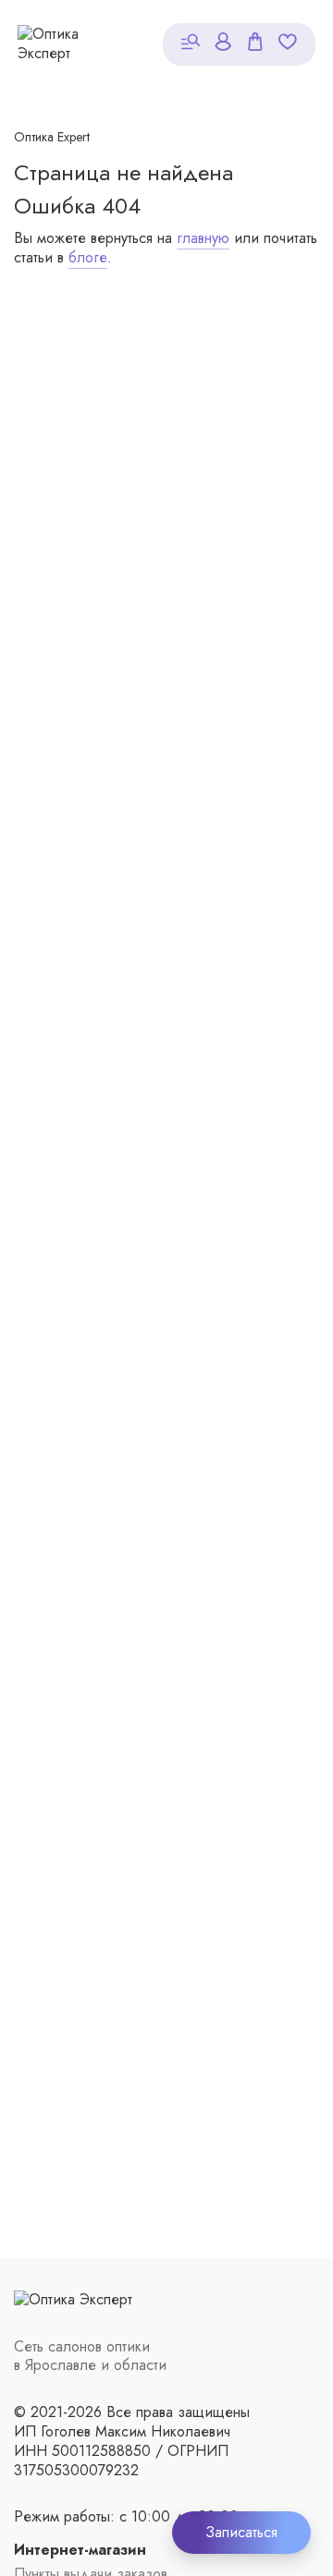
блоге (88, 257)
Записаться (241, 2532)
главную (203, 238)
